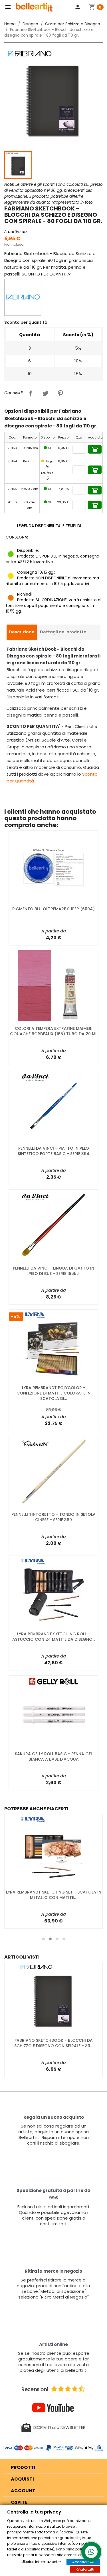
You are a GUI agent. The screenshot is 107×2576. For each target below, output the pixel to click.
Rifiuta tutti (85, 2569)
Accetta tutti (83, 2562)
